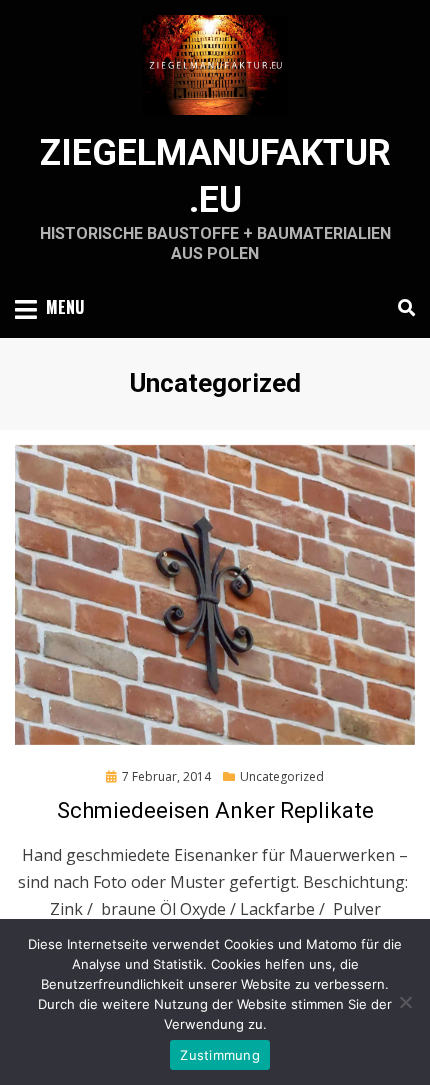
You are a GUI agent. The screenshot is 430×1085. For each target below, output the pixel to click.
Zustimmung (220, 1055)
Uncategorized (282, 776)
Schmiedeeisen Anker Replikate (215, 810)
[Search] (401, 308)
